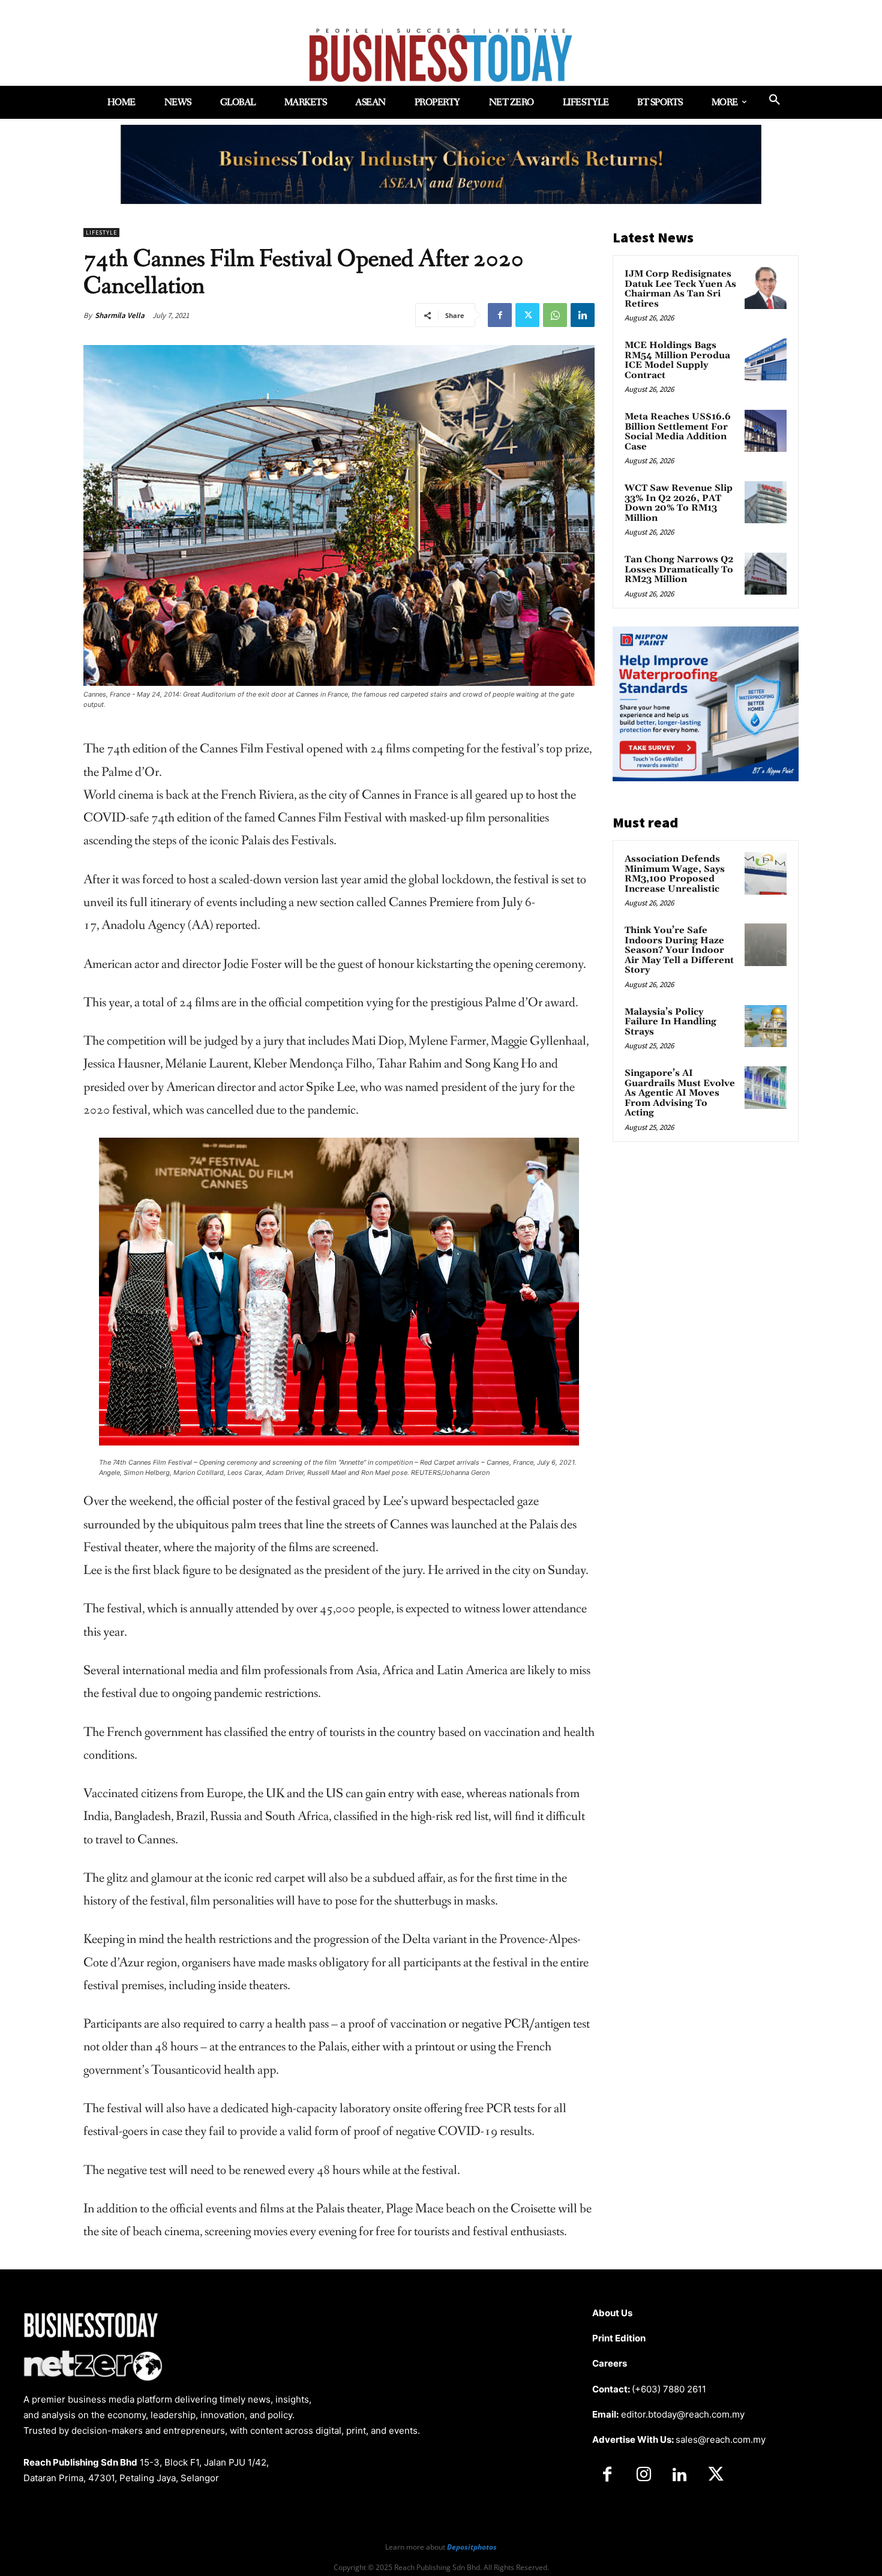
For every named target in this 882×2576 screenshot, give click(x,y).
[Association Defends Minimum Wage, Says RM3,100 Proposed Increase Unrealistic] (766, 873)
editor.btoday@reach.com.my (683, 2414)
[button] (775, 100)
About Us (612, 2313)
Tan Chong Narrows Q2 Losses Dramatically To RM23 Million (679, 569)
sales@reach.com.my (721, 2439)
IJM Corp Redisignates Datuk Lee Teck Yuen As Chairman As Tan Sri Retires (680, 289)
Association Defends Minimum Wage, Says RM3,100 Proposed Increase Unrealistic (675, 874)
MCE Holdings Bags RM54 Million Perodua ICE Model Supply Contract (677, 360)
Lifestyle (101, 233)
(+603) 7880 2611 (669, 2389)
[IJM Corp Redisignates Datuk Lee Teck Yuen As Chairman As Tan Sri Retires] (766, 288)
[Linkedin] (583, 315)
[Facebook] (500, 315)
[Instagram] (643, 2475)
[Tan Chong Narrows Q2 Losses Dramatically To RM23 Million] (766, 574)
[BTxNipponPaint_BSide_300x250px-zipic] (706, 778)
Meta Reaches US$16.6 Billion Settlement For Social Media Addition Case (678, 432)
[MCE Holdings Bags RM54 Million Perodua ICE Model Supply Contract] (766, 359)
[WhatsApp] (555, 315)
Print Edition (619, 2338)
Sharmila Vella (120, 315)
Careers (610, 2363)
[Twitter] (527, 315)
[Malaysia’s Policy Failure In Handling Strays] (766, 1026)
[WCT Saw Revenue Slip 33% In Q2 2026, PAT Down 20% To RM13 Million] (766, 502)
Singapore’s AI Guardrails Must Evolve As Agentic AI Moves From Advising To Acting (680, 1093)
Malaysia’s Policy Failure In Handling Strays (670, 1022)
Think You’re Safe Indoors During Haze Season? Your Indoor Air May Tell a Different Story (679, 950)
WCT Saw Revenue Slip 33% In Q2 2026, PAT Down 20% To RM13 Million (679, 503)
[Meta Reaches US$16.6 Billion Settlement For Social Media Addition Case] (766, 431)
